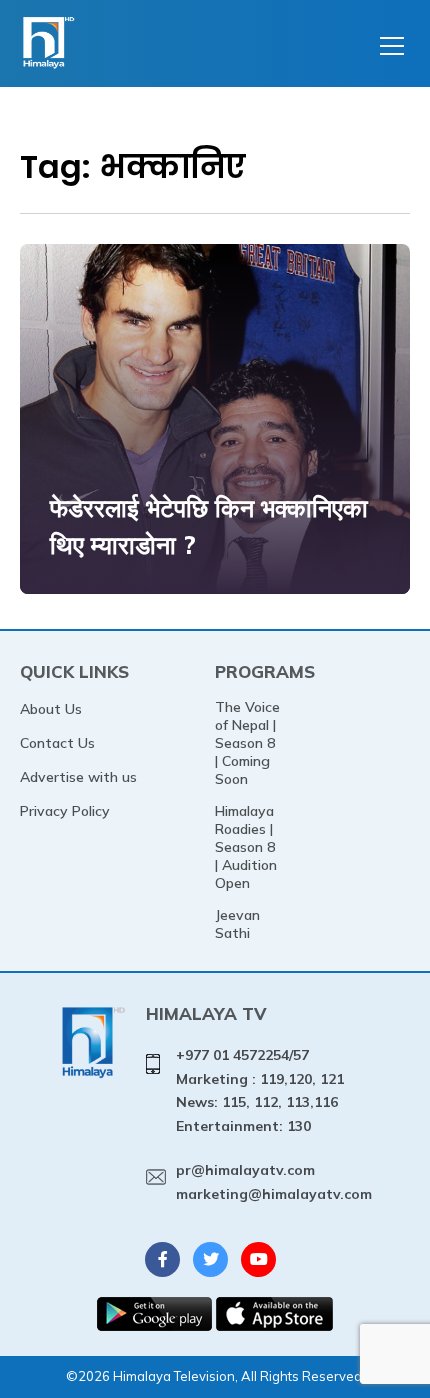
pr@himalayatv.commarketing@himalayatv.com (274, 1182)
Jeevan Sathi (237, 924)
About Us (51, 709)
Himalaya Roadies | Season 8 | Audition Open (246, 847)
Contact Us (57, 743)
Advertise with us (78, 777)
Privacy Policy (65, 811)
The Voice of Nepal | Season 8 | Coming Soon (247, 743)
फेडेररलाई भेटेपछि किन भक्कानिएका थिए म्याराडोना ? (209, 526)
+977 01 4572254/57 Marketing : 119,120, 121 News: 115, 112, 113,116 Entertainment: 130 (260, 1090)
